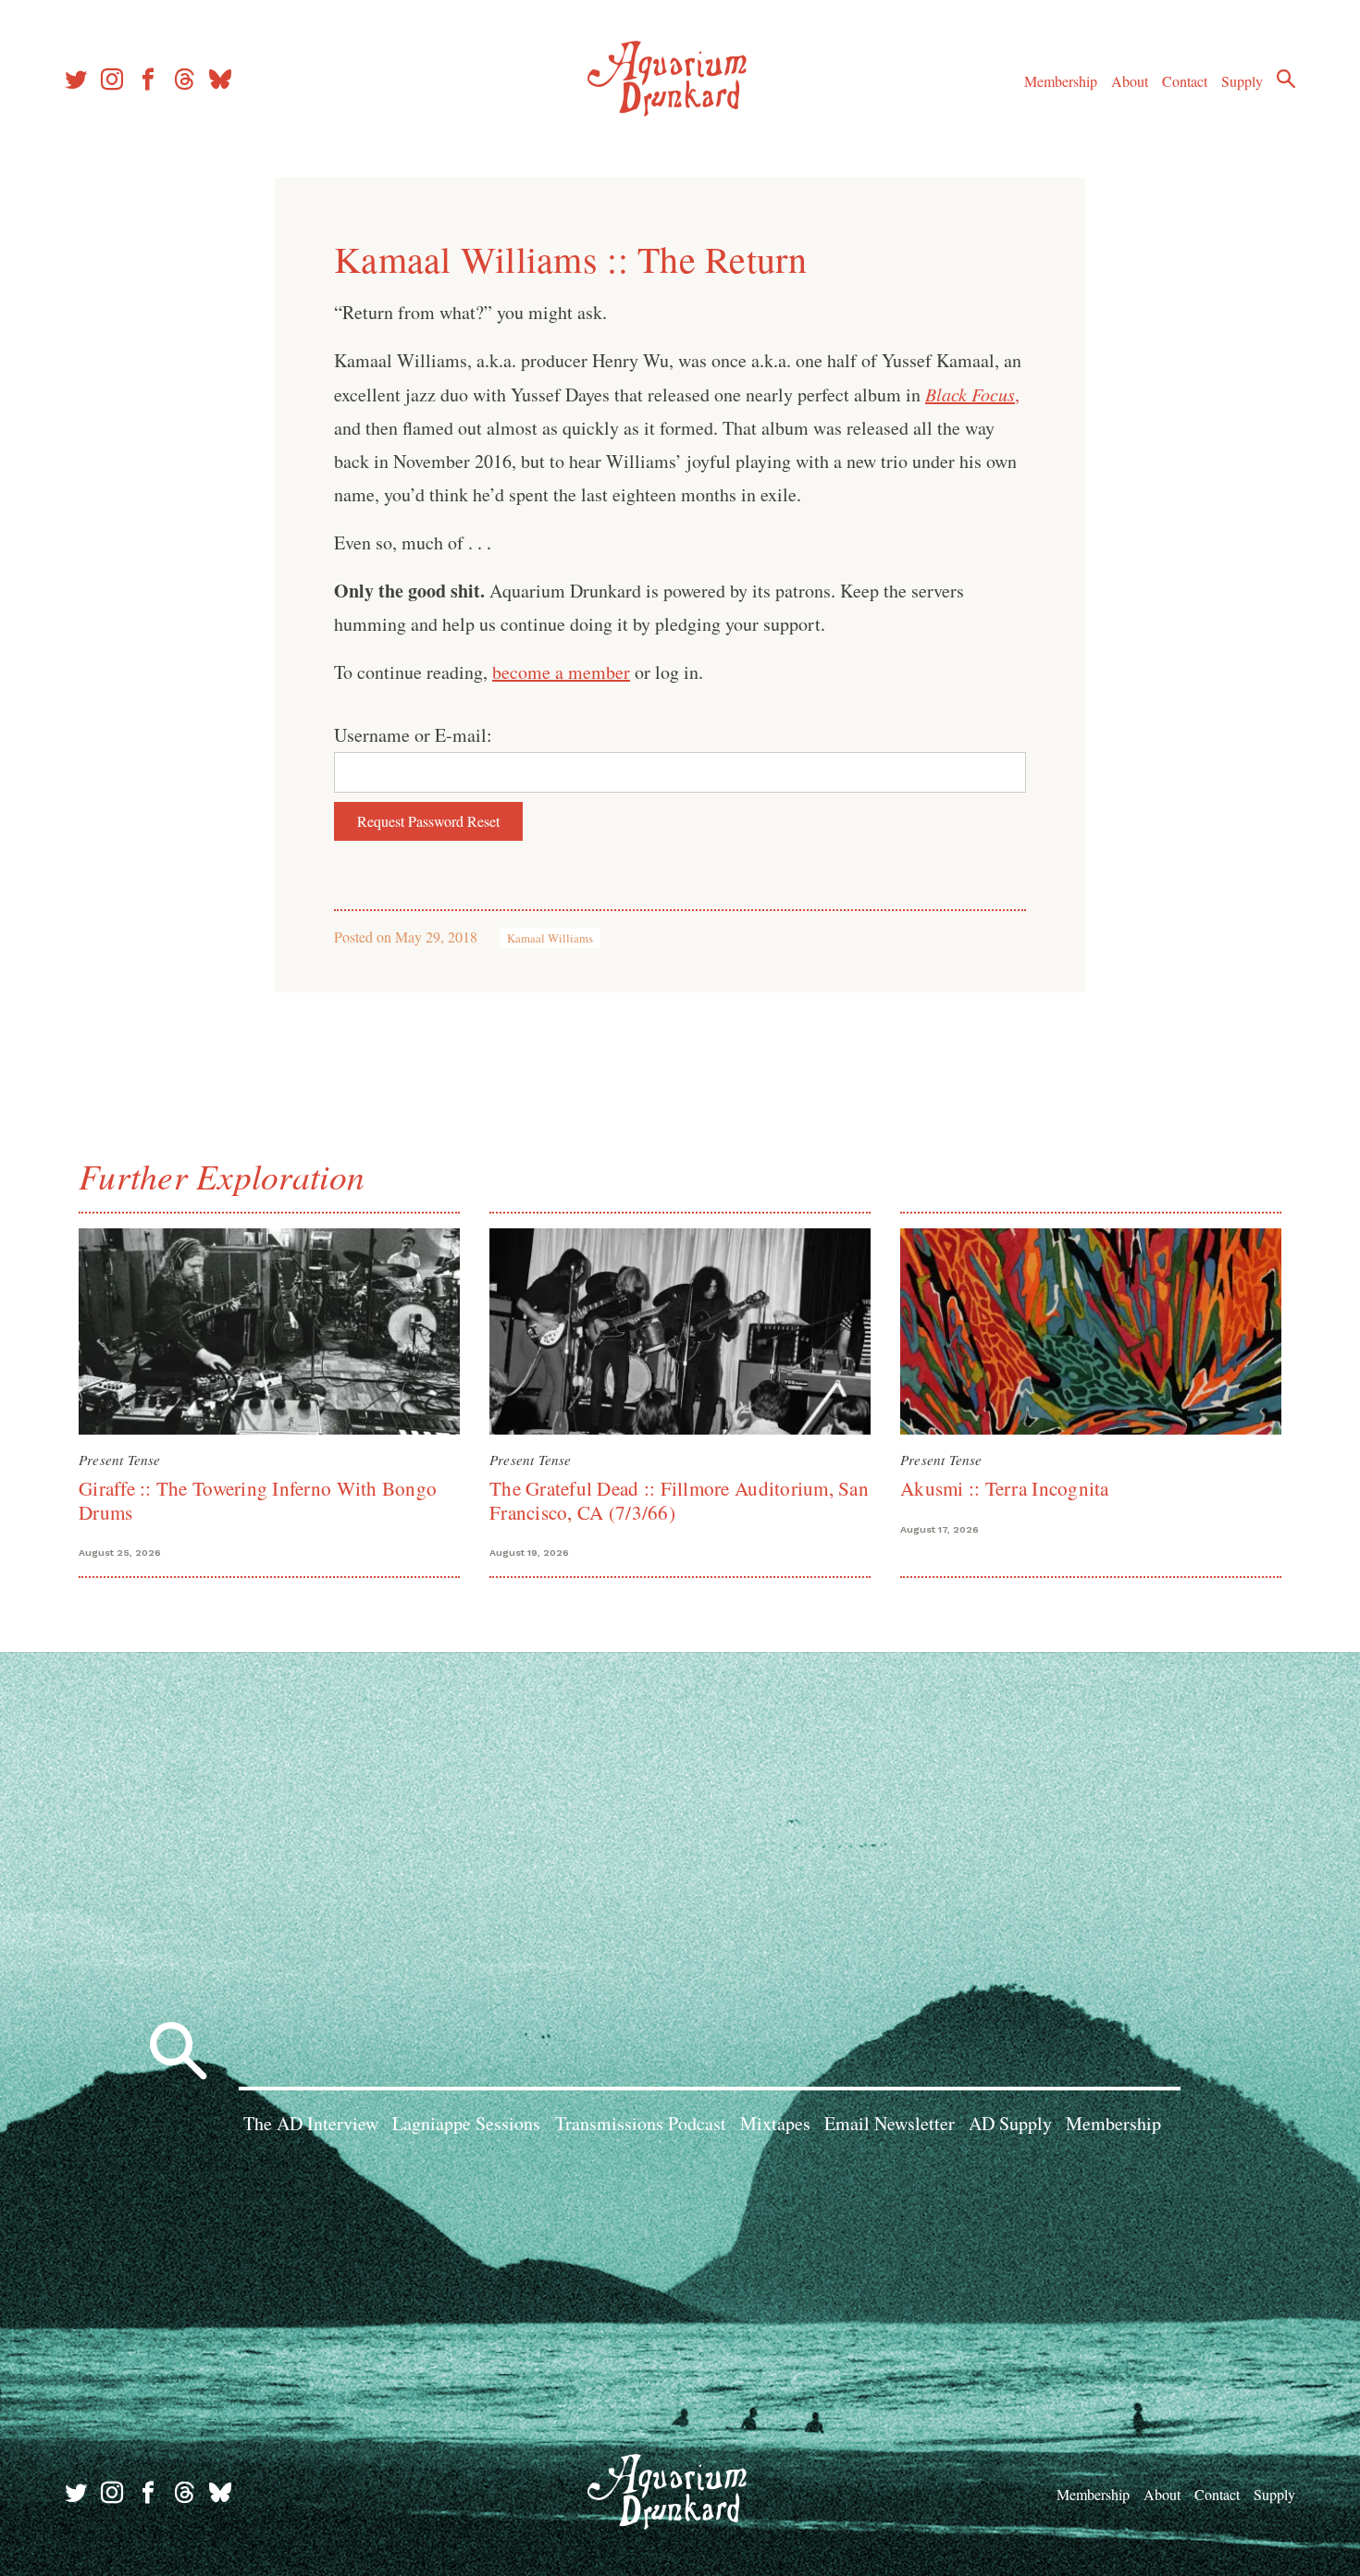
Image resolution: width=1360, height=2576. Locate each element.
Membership (1061, 81)
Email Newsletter (890, 2123)
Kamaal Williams (550, 938)
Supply (1242, 81)
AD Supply (1010, 2123)
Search (1286, 79)
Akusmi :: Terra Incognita (1005, 1488)
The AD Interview (311, 2123)
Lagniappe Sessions (466, 2123)
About (1130, 81)
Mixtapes (775, 2123)
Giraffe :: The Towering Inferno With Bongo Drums (258, 1500)
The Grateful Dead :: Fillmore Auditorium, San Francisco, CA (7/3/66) (679, 1500)
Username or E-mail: (413, 735)
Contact (1185, 81)
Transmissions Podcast (641, 2123)
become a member (561, 672)
